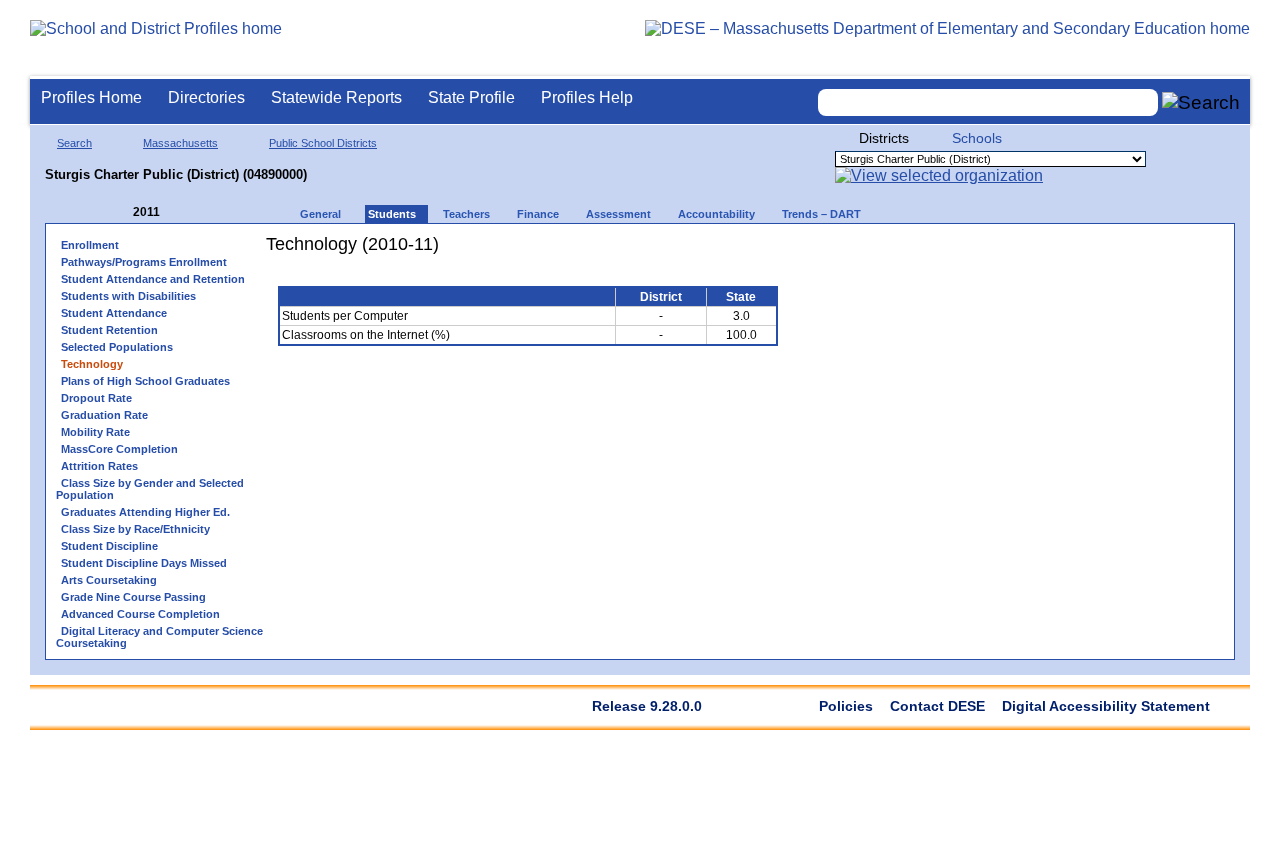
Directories (206, 97)
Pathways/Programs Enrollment (144, 262)
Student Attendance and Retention (153, 279)
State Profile (471, 97)
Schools (977, 138)
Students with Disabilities (128, 296)
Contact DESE (937, 706)
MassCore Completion (119, 449)
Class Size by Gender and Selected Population (150, 489)
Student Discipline (109, 546)
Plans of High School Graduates (145, 381)
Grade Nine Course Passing (133, 597)
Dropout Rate (96, 398)
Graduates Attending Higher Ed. (145, 512)
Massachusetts (180, 143)
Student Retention (109, 330)
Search (74, 143)
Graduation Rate (104, 415)
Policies (846, 706)
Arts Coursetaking (109, 580)
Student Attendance (114, 313)
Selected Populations (117, 347)
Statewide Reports (336, 97)
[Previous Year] (119, 212)
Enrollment (90, 245)
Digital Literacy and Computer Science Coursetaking (159, 637)
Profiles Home (91, 97)
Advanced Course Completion (140, 614)
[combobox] (988, 102)
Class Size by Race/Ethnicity (135, 529)
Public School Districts (323, 143)
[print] (664, 251)
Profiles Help (587, 97)
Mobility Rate (95, 432)
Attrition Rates (99, 466)
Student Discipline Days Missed (144, 563)
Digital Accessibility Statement (1106, 706)
